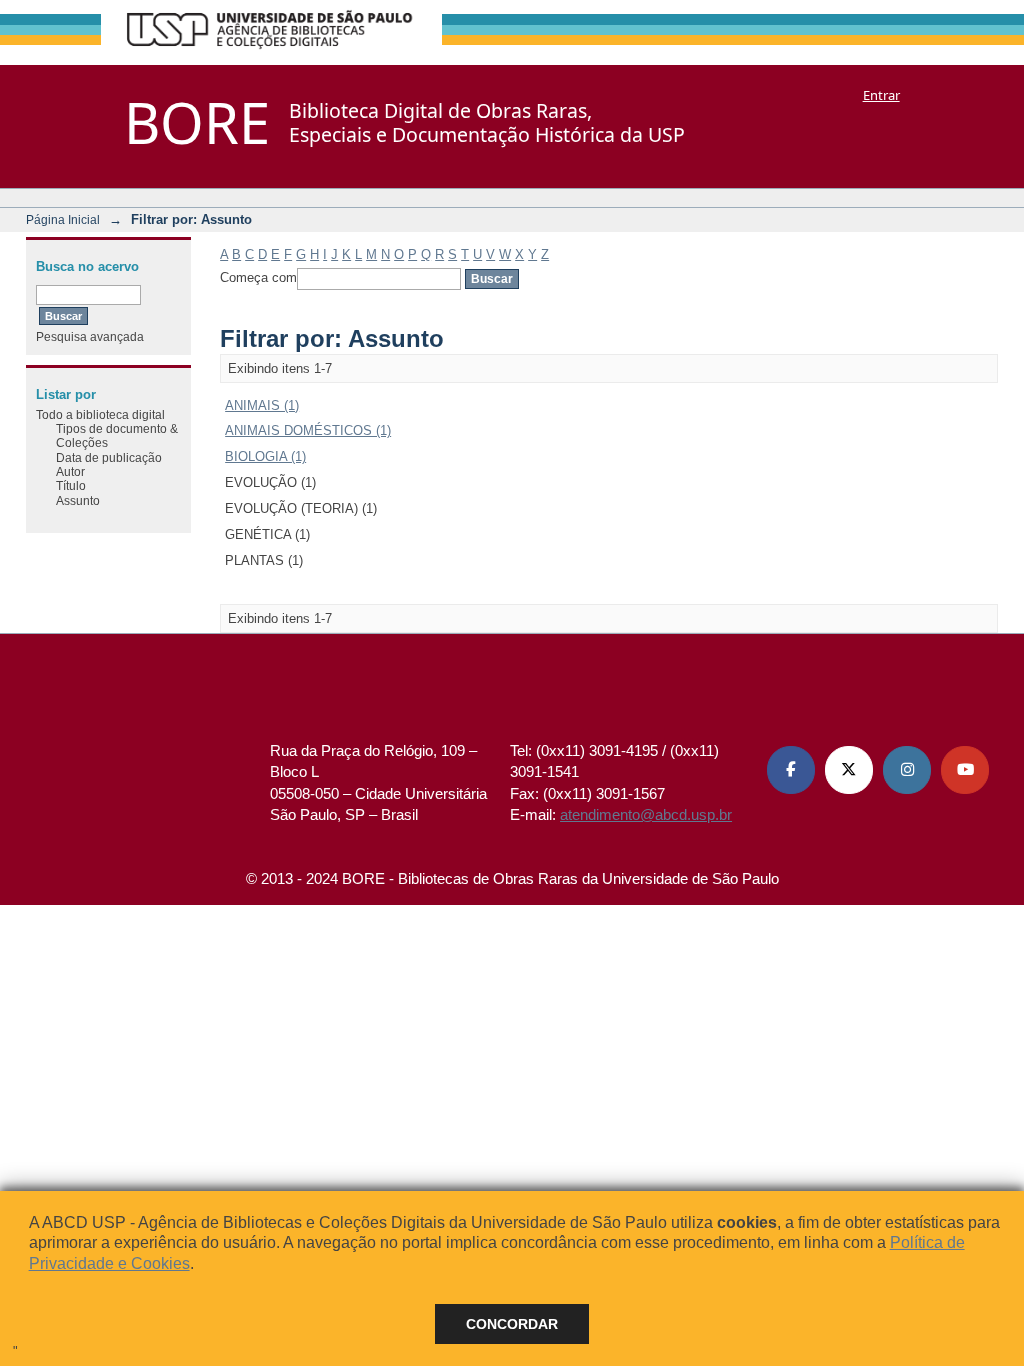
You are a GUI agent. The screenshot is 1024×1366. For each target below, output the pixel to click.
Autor (70, 471)
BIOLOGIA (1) (265, 456)
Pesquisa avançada (90, 336)
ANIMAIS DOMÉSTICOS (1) (308, 430)
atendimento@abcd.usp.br (646, 814)
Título (71, 485)
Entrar (881, 95)
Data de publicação (109, 457)
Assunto (78, 500)
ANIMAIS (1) (262, 405)
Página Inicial (63, 219)
